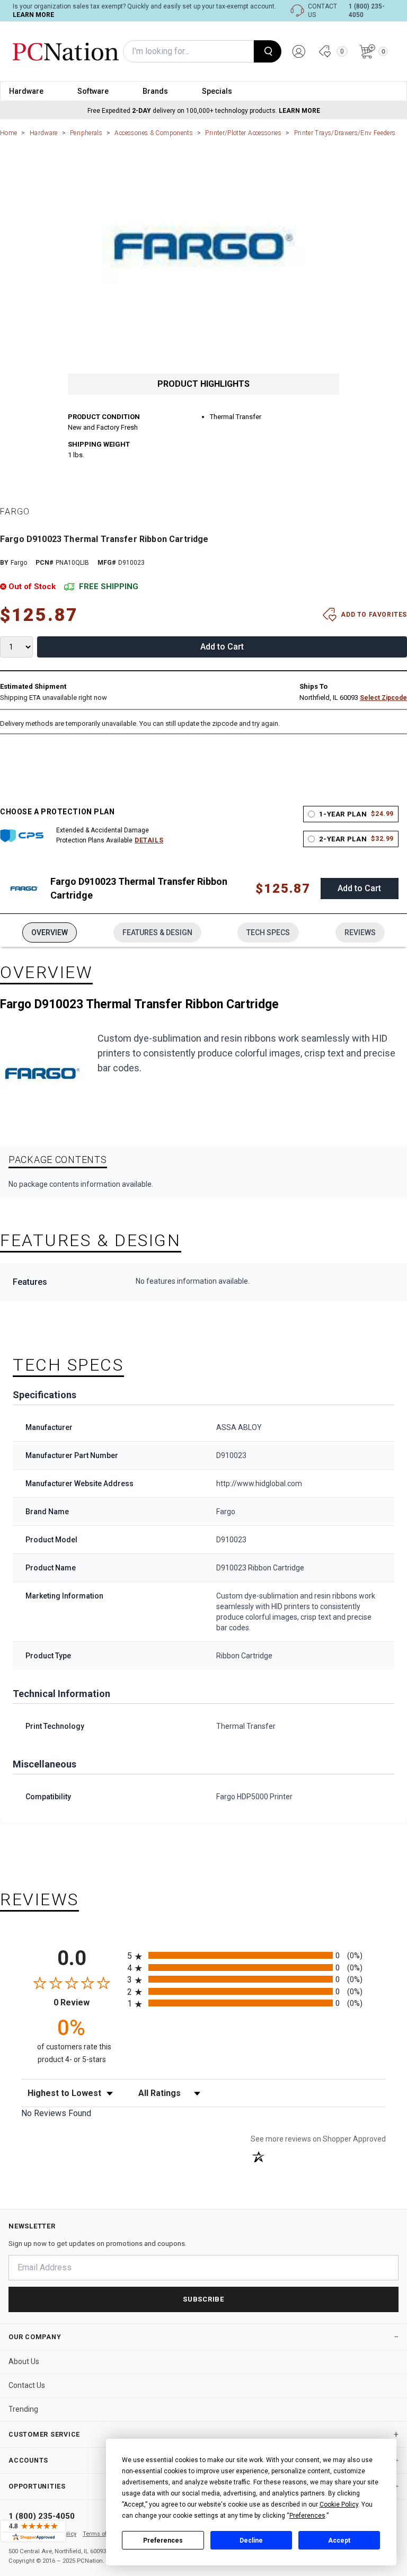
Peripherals (86, 133)
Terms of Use (101, 2534)
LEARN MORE (33, 15)
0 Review (88, 2002)
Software (93, 91)
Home (8, 133)
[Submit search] (268, 51)
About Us (24, 2361)
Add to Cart (222, 647)
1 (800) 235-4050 (367, 11)
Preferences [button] (307, 2516)
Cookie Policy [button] (339, 2504)
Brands (155, 91)
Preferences (163, 2541)
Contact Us (27, 2385)
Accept (339, 2541)
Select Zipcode (383, 698)
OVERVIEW (50, 932)
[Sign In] (299, 51)
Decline (251, 2541)
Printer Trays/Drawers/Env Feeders (345, 133)
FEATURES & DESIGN (157, 932)
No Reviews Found (56, 2113)
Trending (23, 2409)
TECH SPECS (268, 932)
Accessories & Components (154, 133)
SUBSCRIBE (203, 2299)
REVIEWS (360, 932)
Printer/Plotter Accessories (243, 133)
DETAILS (149, 840)
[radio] (256, 1955)
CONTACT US (322, 11)
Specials (217, 91)
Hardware (26, 91)
